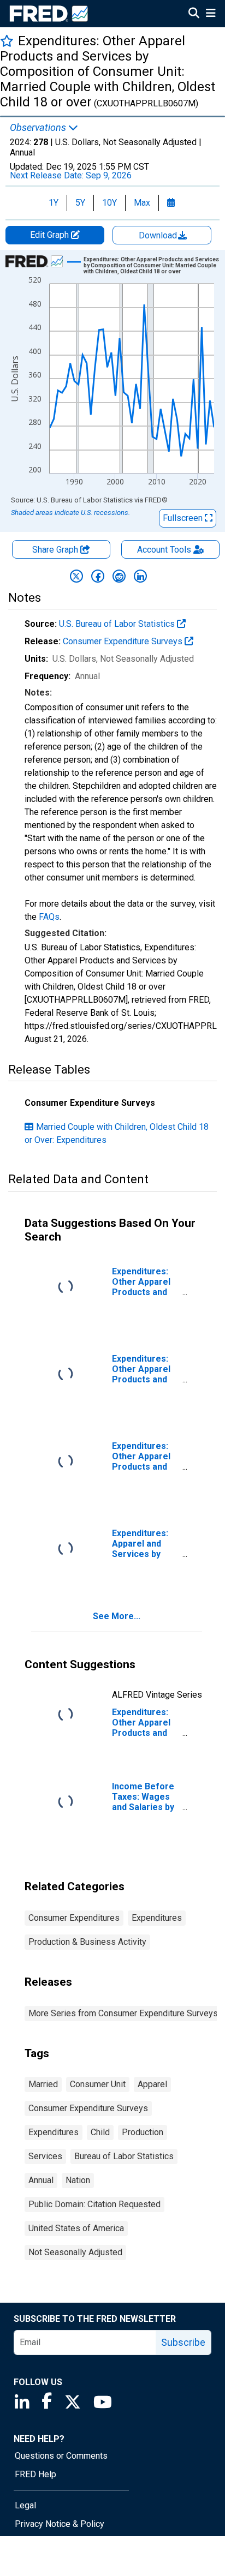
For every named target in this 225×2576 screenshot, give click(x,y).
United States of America (76, 2228)
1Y (54, 203)
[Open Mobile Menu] (211, 14)
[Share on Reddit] (119, 576)
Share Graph (56, 550)
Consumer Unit (98, 2084)
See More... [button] (117, 1616)
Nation (78, 2180)
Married (43, 2084)
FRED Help (35, 2474)
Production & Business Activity (87, 1942)
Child (100, 2132)
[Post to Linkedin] (140, 576)
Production (143, 2132)
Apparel (152, 2084)
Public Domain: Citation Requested (94, 2204)
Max (142, 203)
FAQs (49, 917)
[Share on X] (76, 576)
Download (159, 235)
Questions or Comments (61, 2456)
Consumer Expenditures (74, 1918)
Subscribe (183, 2342)
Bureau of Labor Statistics (124, 2156)
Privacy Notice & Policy (60, 2524)
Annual (41, 2180)
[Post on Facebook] (98, 576)
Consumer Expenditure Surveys (124, 641)
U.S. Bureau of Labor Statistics (118, 624)
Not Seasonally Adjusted (75, 2252)
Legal (25, 2505)
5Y (80, 203)
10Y (109, 203)
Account (164, 550)
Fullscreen (184, 518)
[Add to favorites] (7, 41)
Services (45, 2156)
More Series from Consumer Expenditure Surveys (123, 2013)
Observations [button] (39, 128)
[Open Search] (194, 14)
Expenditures (157, 1918)
